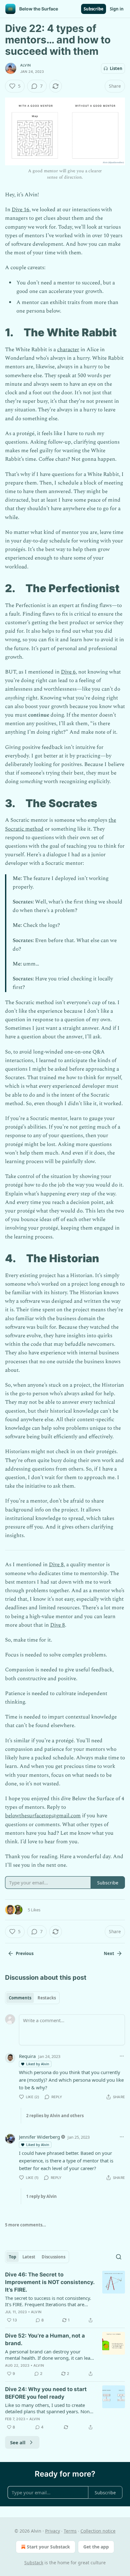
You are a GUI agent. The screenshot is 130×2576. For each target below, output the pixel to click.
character (68, 350)
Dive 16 (21, 210)
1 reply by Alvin (41, 2196)
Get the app (96, 2547)
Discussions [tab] (53, 2257)
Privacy (53, 2531)
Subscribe (94, 9)
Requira (27, 2056)
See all (18, 2442)
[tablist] (32, 1998)
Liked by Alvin (38, 2064)
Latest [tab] (29, 2257)
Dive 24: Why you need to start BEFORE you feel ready (46, 2393)
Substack (34, 2563)
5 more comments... (26, 2225)
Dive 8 (56, 1565)
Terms (70, 2531)
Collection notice (98, 2531)
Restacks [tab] (47, 1998)
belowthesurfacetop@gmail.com (43, 1816)
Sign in (117, 9)
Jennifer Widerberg (39, 2137)
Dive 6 (68, 672)
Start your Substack (48, 2547)
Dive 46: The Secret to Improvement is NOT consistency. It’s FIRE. (50, 2282)
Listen (116, 68)
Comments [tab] (20, 1998)
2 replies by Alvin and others (55, 2116)
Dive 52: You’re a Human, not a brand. (45, 2339)
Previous (25, 1953)
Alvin (25, 65)
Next (109, 1953)
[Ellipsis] (122, 2056)
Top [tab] (12, 2257)
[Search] (119, 2257)
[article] (65, 2297)
